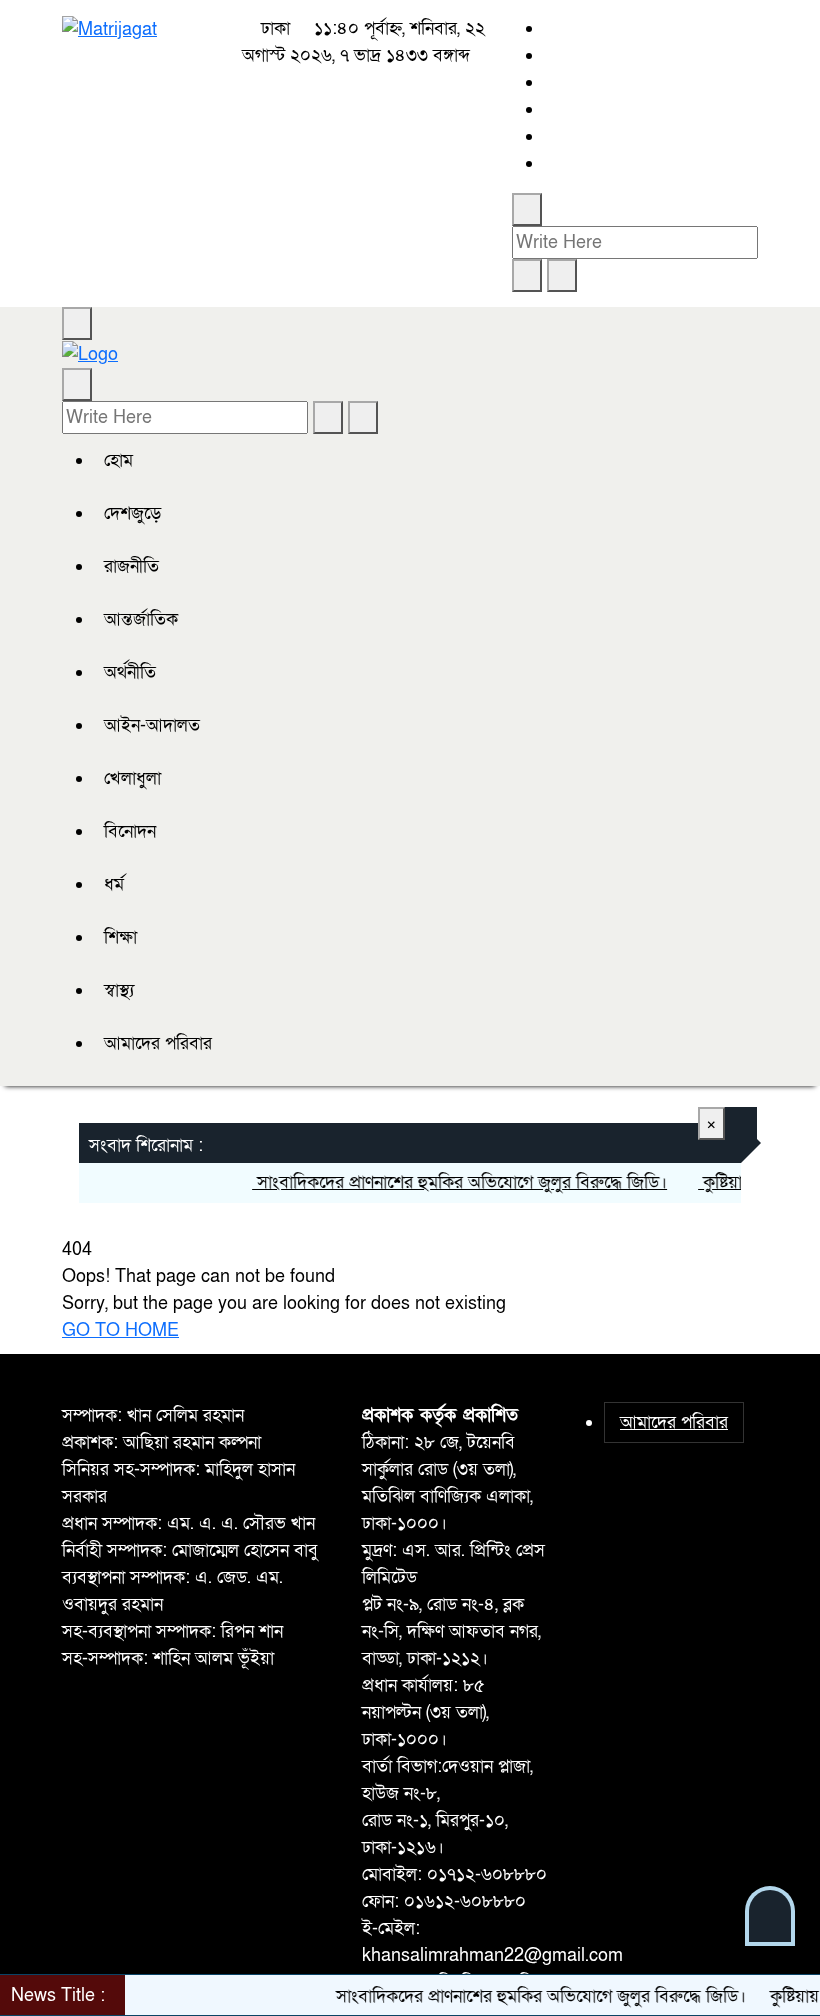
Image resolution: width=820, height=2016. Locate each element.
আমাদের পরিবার (158, 1043)
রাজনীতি (131, 566)
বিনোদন (130, 831)
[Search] (527, 209)
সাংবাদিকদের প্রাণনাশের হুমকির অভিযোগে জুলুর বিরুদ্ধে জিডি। (443, 1182)
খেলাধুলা (132, 778)
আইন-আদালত (152, 725)
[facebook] (551, 28)
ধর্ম (114, 884)
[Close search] (562, 275)
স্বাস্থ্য (119, 990)
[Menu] (77, 323)
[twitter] (551, 55)
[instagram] (551, 82)
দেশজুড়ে (132, 513)
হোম (118, 460)
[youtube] (551, 136)
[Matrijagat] (109, 28)
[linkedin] (551, 109)
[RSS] (551, 163)
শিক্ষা (120, 937)
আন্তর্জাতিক (141, 619)
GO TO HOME (120, 1330)
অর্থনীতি (130, 672)
